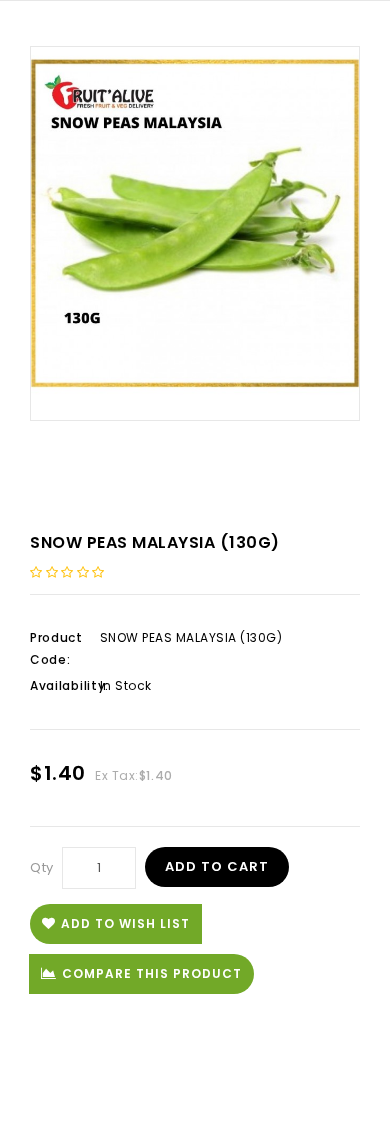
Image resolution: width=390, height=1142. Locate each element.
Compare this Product (152, 973)
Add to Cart (217, 866)
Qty (42, 867)
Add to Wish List (125, 923)
